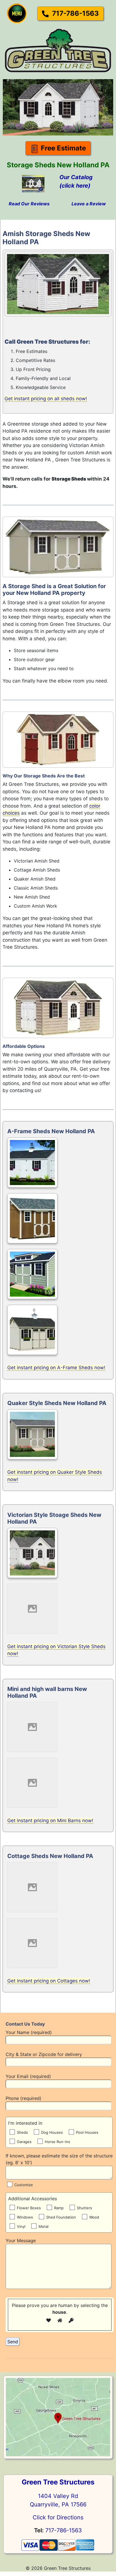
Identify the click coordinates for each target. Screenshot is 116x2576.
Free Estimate (63, 148)
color (95, 806)
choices (11, 813)
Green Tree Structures (58, 2482)
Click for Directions (58, 2517)
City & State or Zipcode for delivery (44, 2054)
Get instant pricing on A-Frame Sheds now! (56, 1368)
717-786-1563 (75, 13)
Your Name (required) (29, 2032)
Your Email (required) (28, 2076)
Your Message (21, 2241)
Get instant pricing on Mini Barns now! (50, 1821)
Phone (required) (24, 2098)
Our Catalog (76, 177)
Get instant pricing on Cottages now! (49, 1981)
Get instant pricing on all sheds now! (46, 399)
